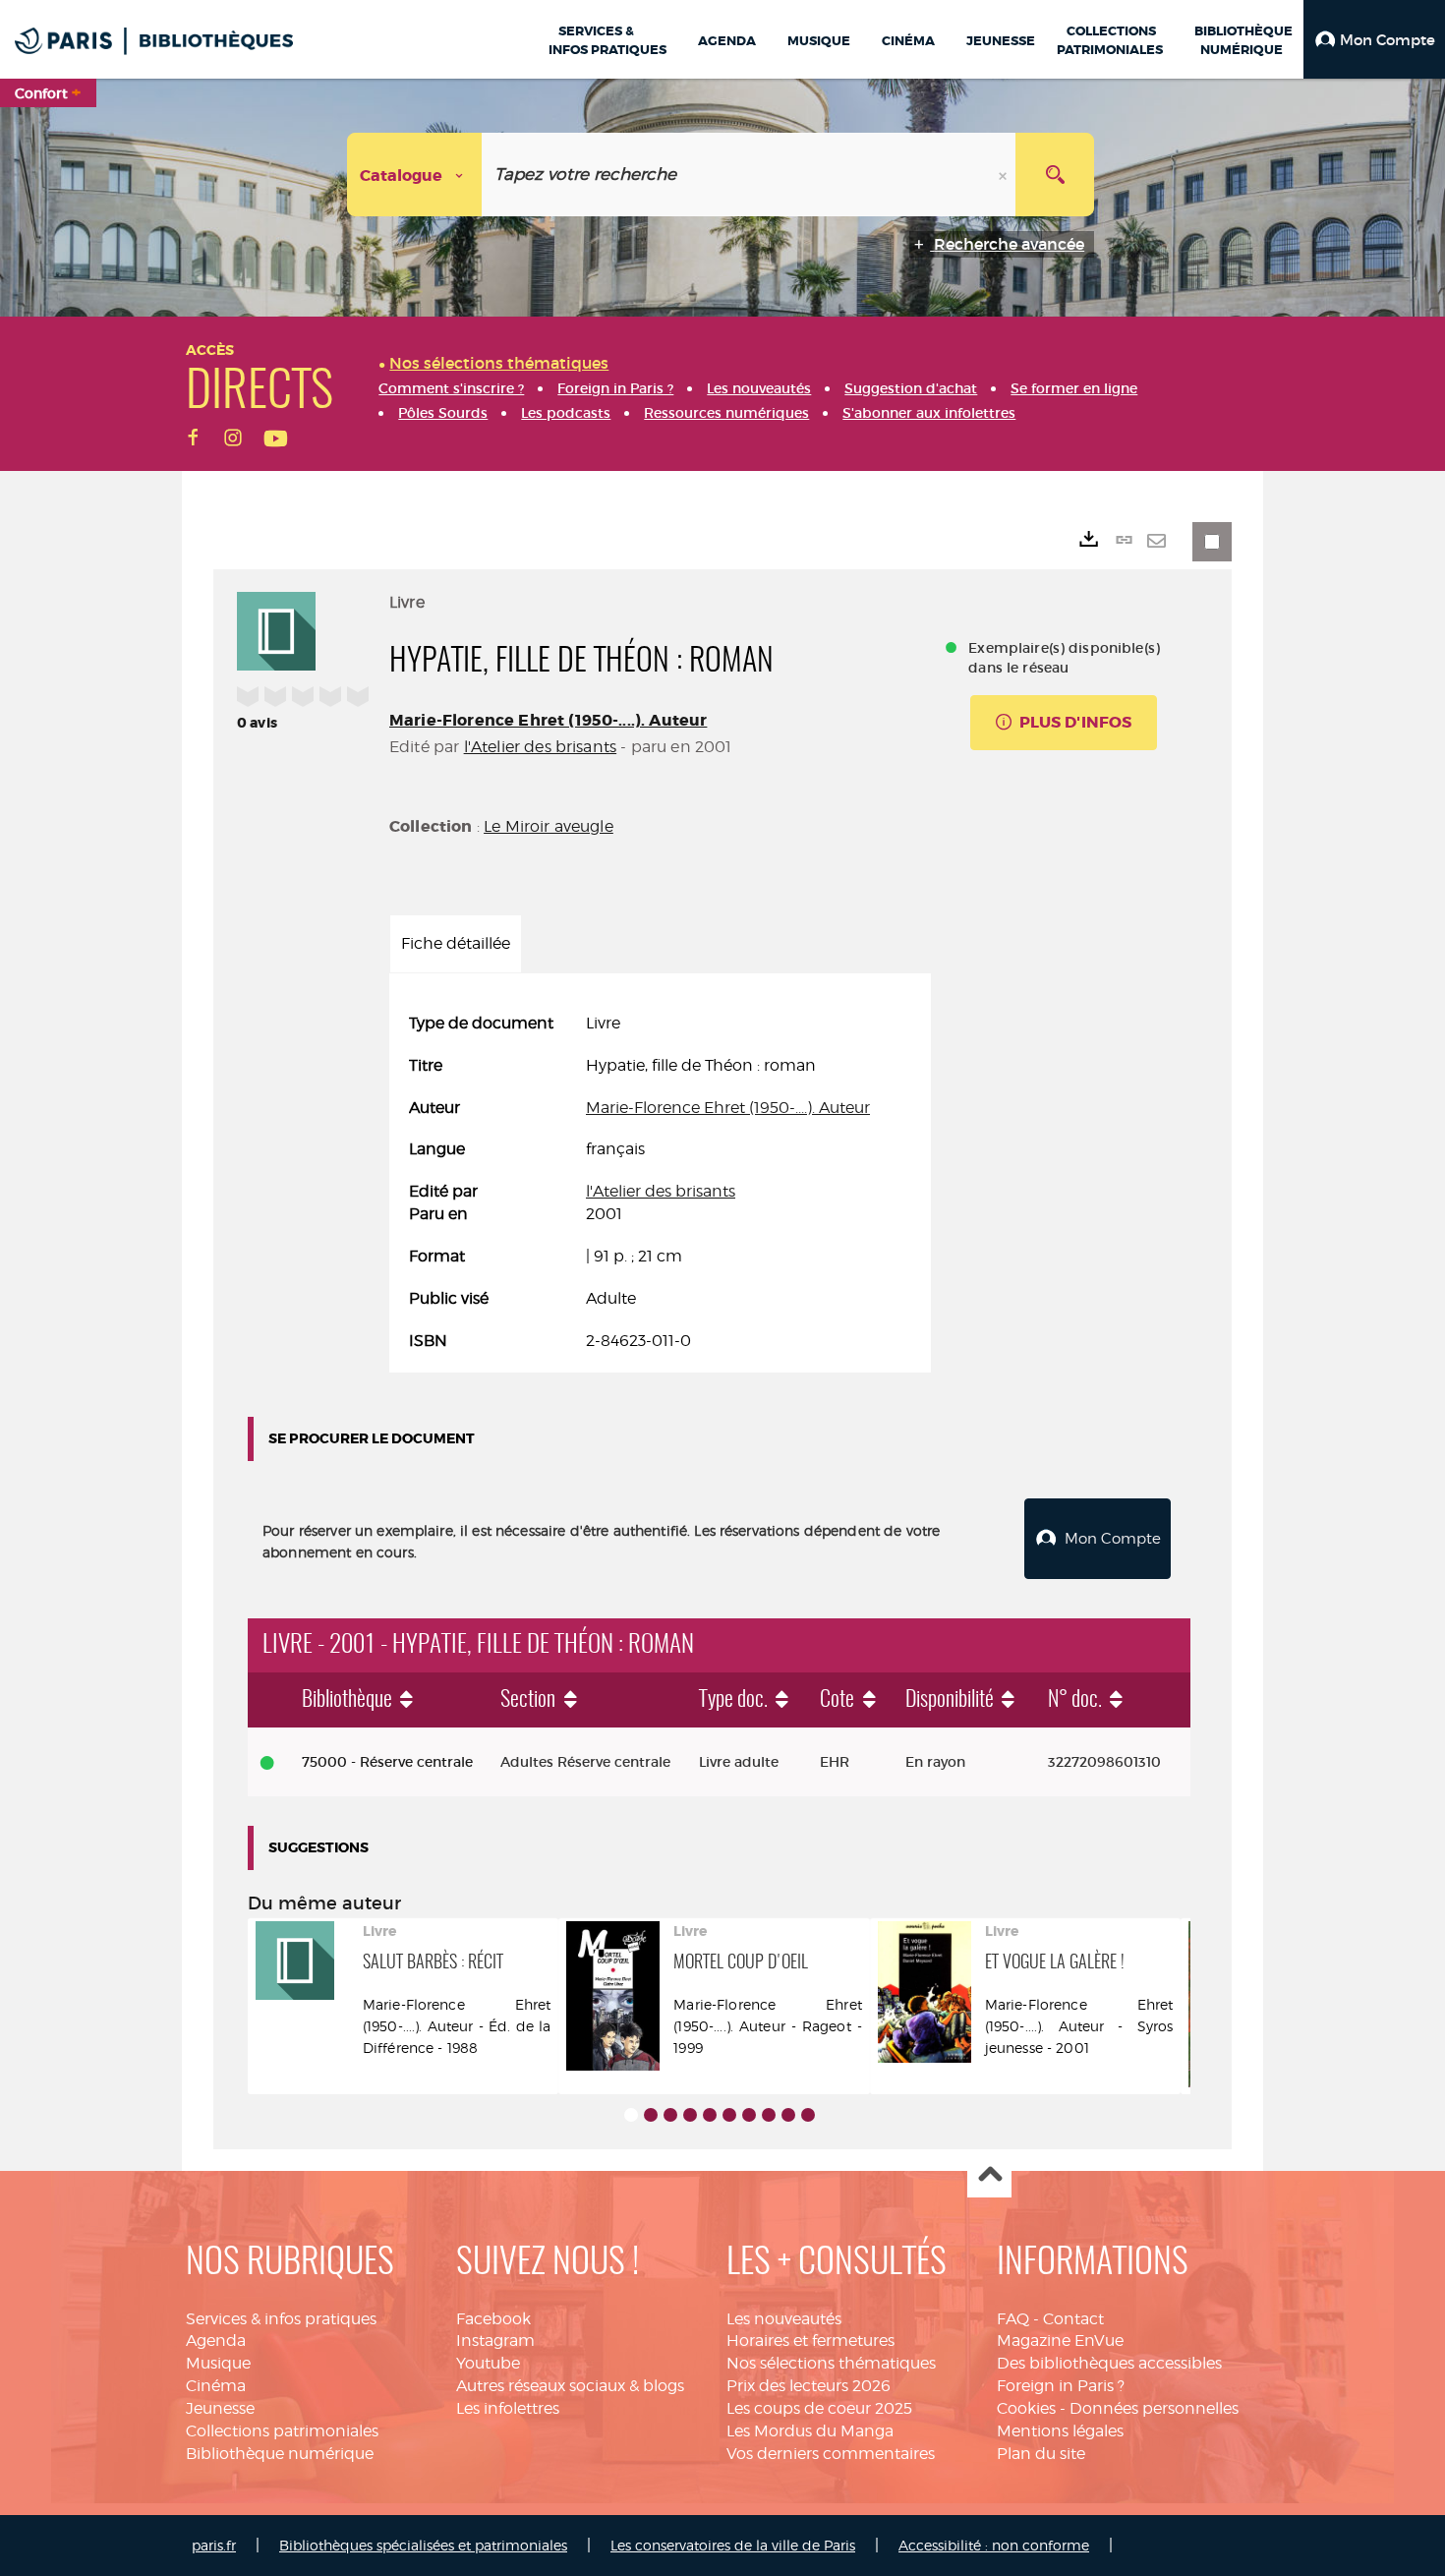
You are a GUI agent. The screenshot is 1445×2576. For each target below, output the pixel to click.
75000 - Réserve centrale (387, 1762)
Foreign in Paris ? (1061, 2386)
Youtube (488, 2363)
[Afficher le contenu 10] (808, 2115)
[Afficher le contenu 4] (690, 2115)
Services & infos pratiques (281, 2319)
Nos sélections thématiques (831, 2363)
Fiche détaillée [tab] (456, 943)
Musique (218, 2363)
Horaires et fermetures (810, 2341)
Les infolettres (508, 2408)
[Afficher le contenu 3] (670, 2115)
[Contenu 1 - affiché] (631, 2115)
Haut (989, 2176)
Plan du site (1041, 2454)
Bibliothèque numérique (280, 2454)
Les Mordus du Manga (810, 2431)
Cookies (1026, 2408)
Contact (1073, 2319)
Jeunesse (220, 2408)
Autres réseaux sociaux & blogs (570, 2386)
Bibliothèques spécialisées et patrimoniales (423, 2545)
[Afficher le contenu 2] (651, 2115)
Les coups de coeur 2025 (819, 2408)
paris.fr (214, 2545)
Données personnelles (1154, 2408)
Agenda (216, 2341)
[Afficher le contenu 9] (788, 2115)
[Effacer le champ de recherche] (1005, 175)
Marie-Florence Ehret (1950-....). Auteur (548, 720)
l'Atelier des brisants (541, 747)
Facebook (493, 2319)
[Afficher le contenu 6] (729, 2115)
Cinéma (216, 2386)
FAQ (1013, 2319)
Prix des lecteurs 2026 (809, 2386)
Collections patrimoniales (282, 2431)
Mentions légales (1060, 2431)
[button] (1374, 39)
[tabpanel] (660, 1183)
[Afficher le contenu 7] (749, 2115)
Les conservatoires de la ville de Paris (733, 2545)
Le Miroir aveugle (549, 826)
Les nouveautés (784, 2319)
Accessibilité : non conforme (994, 2545)
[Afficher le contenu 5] (710, 2115)
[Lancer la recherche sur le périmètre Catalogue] (1055, 175)
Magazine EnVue (1060, 2341)
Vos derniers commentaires (831, 2454)
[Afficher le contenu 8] (769, 2115)
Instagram (495, 2341)
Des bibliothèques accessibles (1109, 2363)
